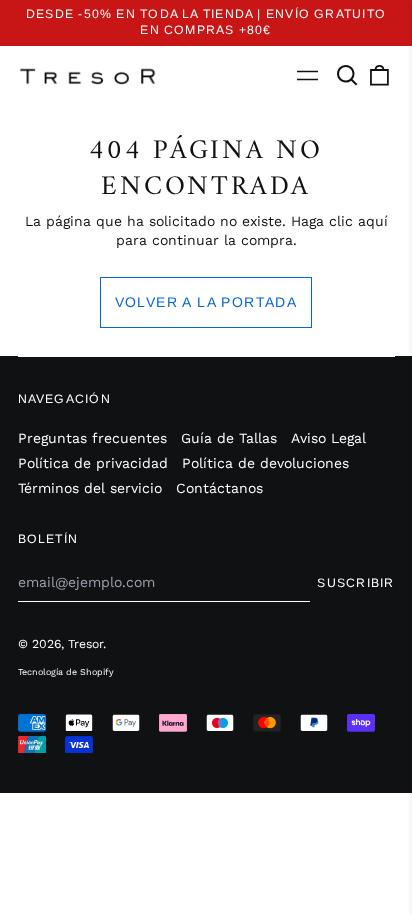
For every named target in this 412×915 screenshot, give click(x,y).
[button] (348, 76)
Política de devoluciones (265, 463)
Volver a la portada (206, 302)
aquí (373, 221)
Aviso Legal (328, 438)
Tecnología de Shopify (66, 672)
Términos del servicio (90, 488)
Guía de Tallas (229, 438)
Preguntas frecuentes (92, 438)
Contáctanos (219, 488)
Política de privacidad (93, 463)
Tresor (85, 644)
